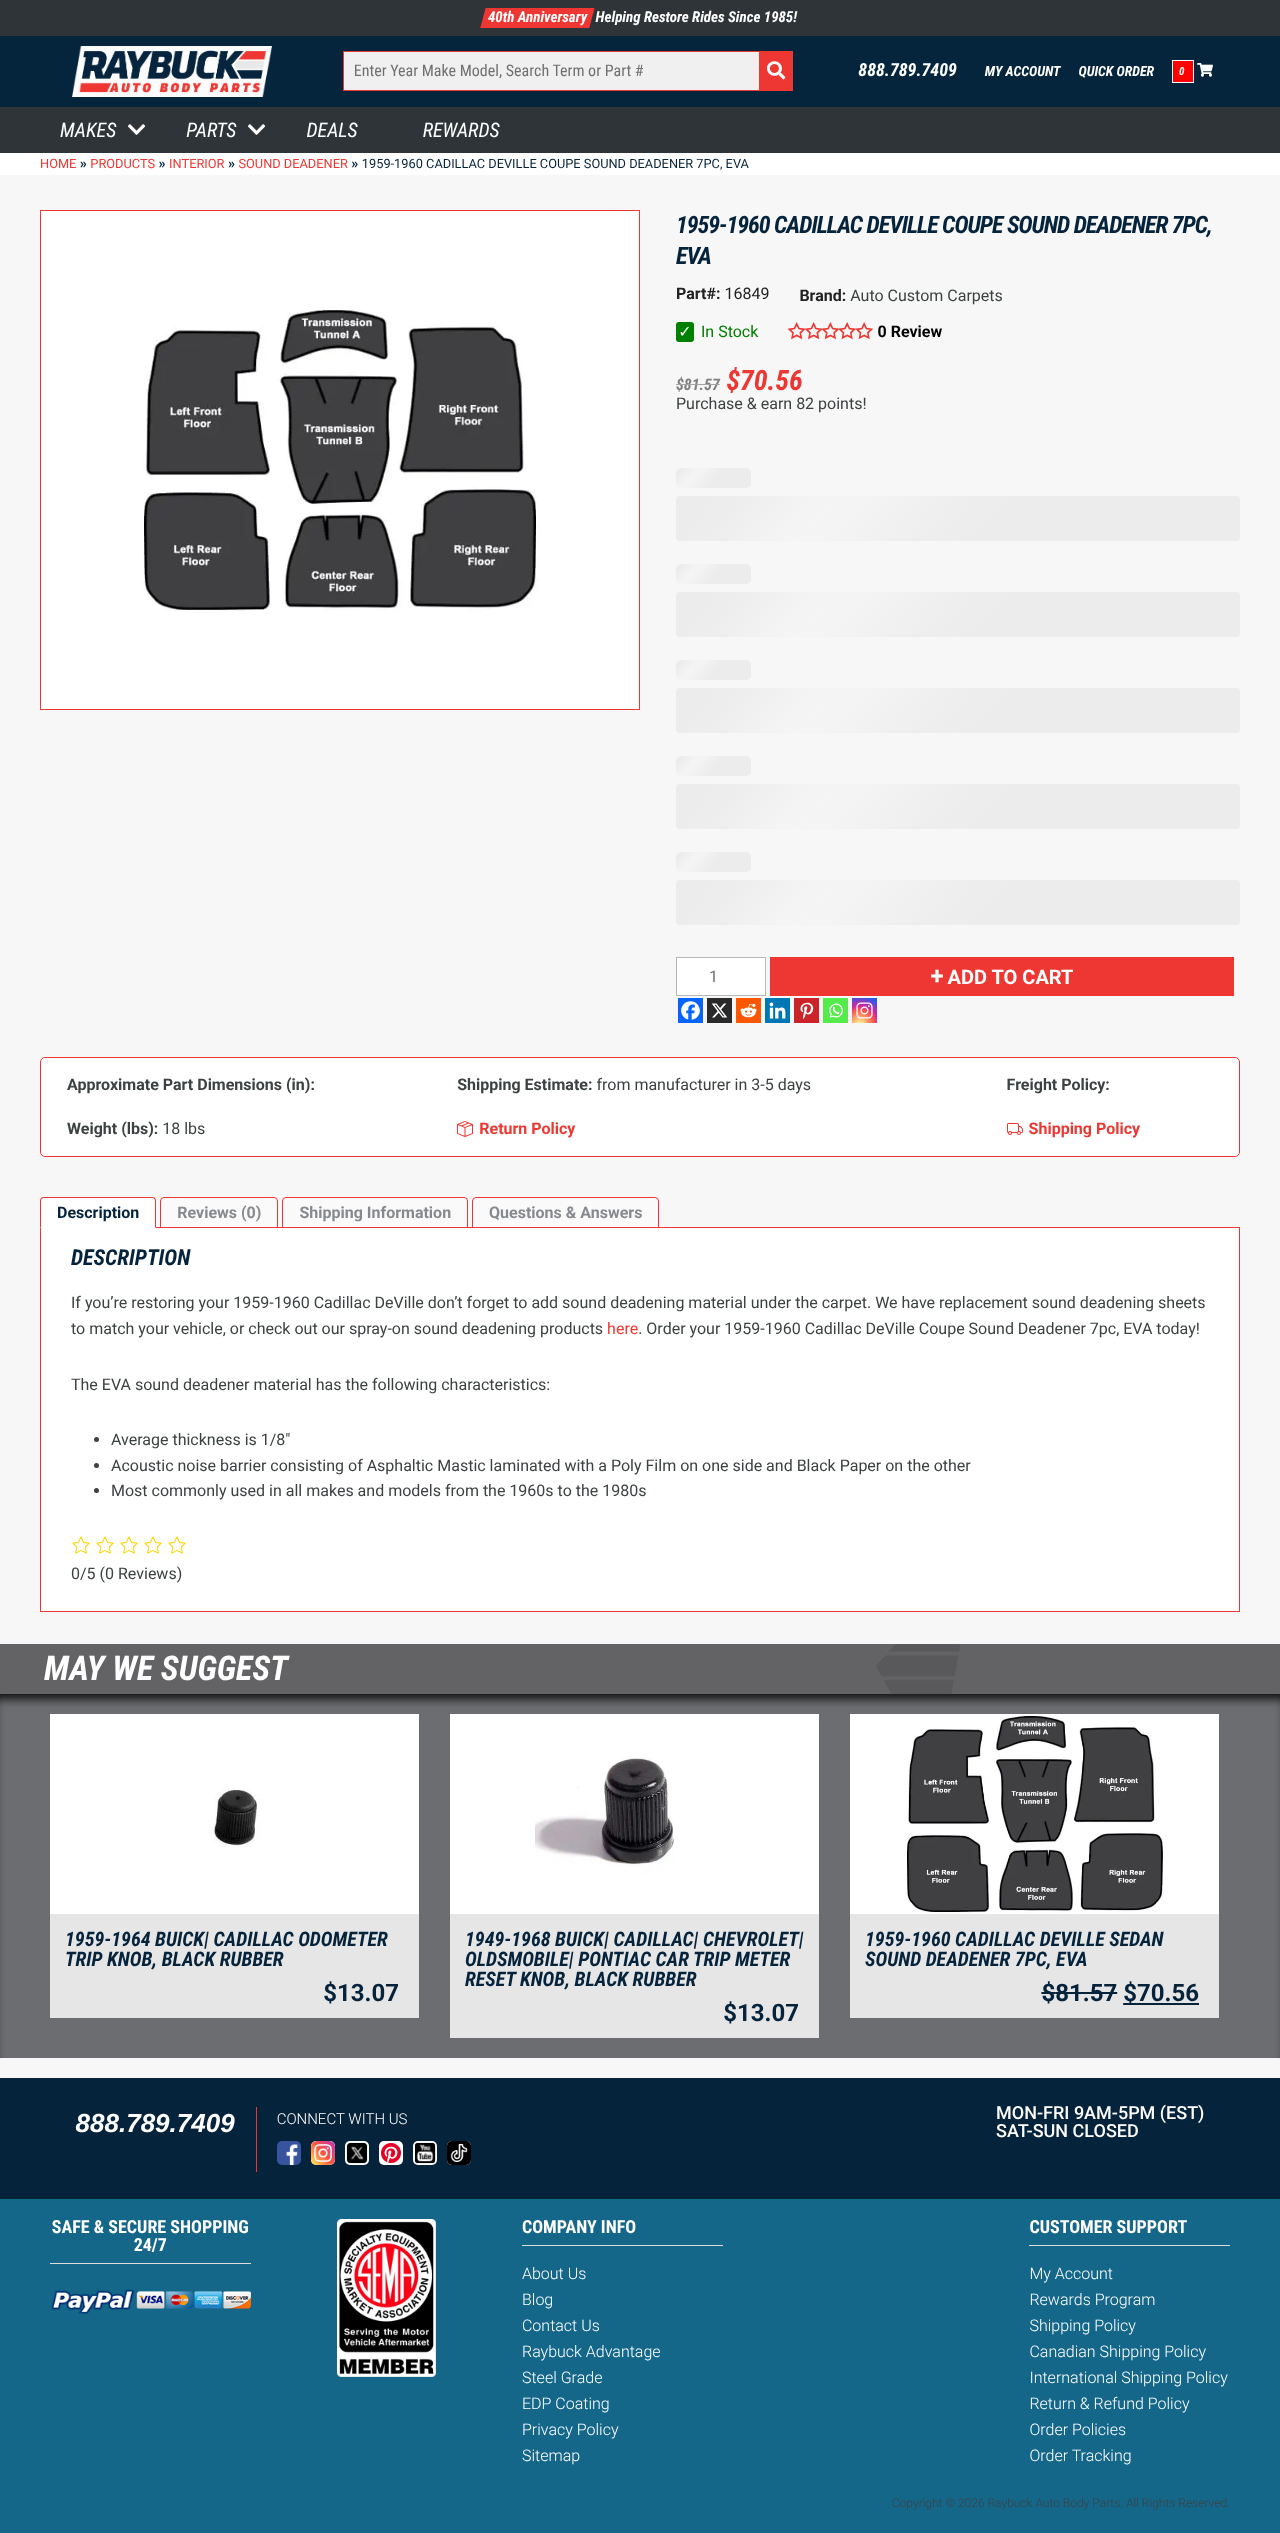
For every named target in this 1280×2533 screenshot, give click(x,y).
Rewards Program (1092, 2299)
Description (98, 1212)
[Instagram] (864, 1010)
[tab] (98, 1213)
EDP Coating (566, 2403)
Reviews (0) (219, 1212)
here (622, 1328)
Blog (537, 2299)
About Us (554, 2273)
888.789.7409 (907, 71)
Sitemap (551, 2455)
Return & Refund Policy (1109, 2403)
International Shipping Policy (1128, 2377)
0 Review (910, 331)
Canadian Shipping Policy (1117, 2351)
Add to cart (1011, 977)
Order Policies (1077, 2429)
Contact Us (561, 2325)
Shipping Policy (1082, 2325)
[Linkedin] (777, 1010)
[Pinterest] (806, 1010)
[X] (719, 1010)
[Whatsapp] (835, 1010)
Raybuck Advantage (591, 2351)
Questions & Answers (565, 1212)
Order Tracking (1080, 2455)
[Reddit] (748, 1010)
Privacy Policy (570, 2429)
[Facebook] (690, 1010)
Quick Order (1116, 72)
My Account (1023, 72)
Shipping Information (375, 1212)
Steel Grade (562, 2377)
